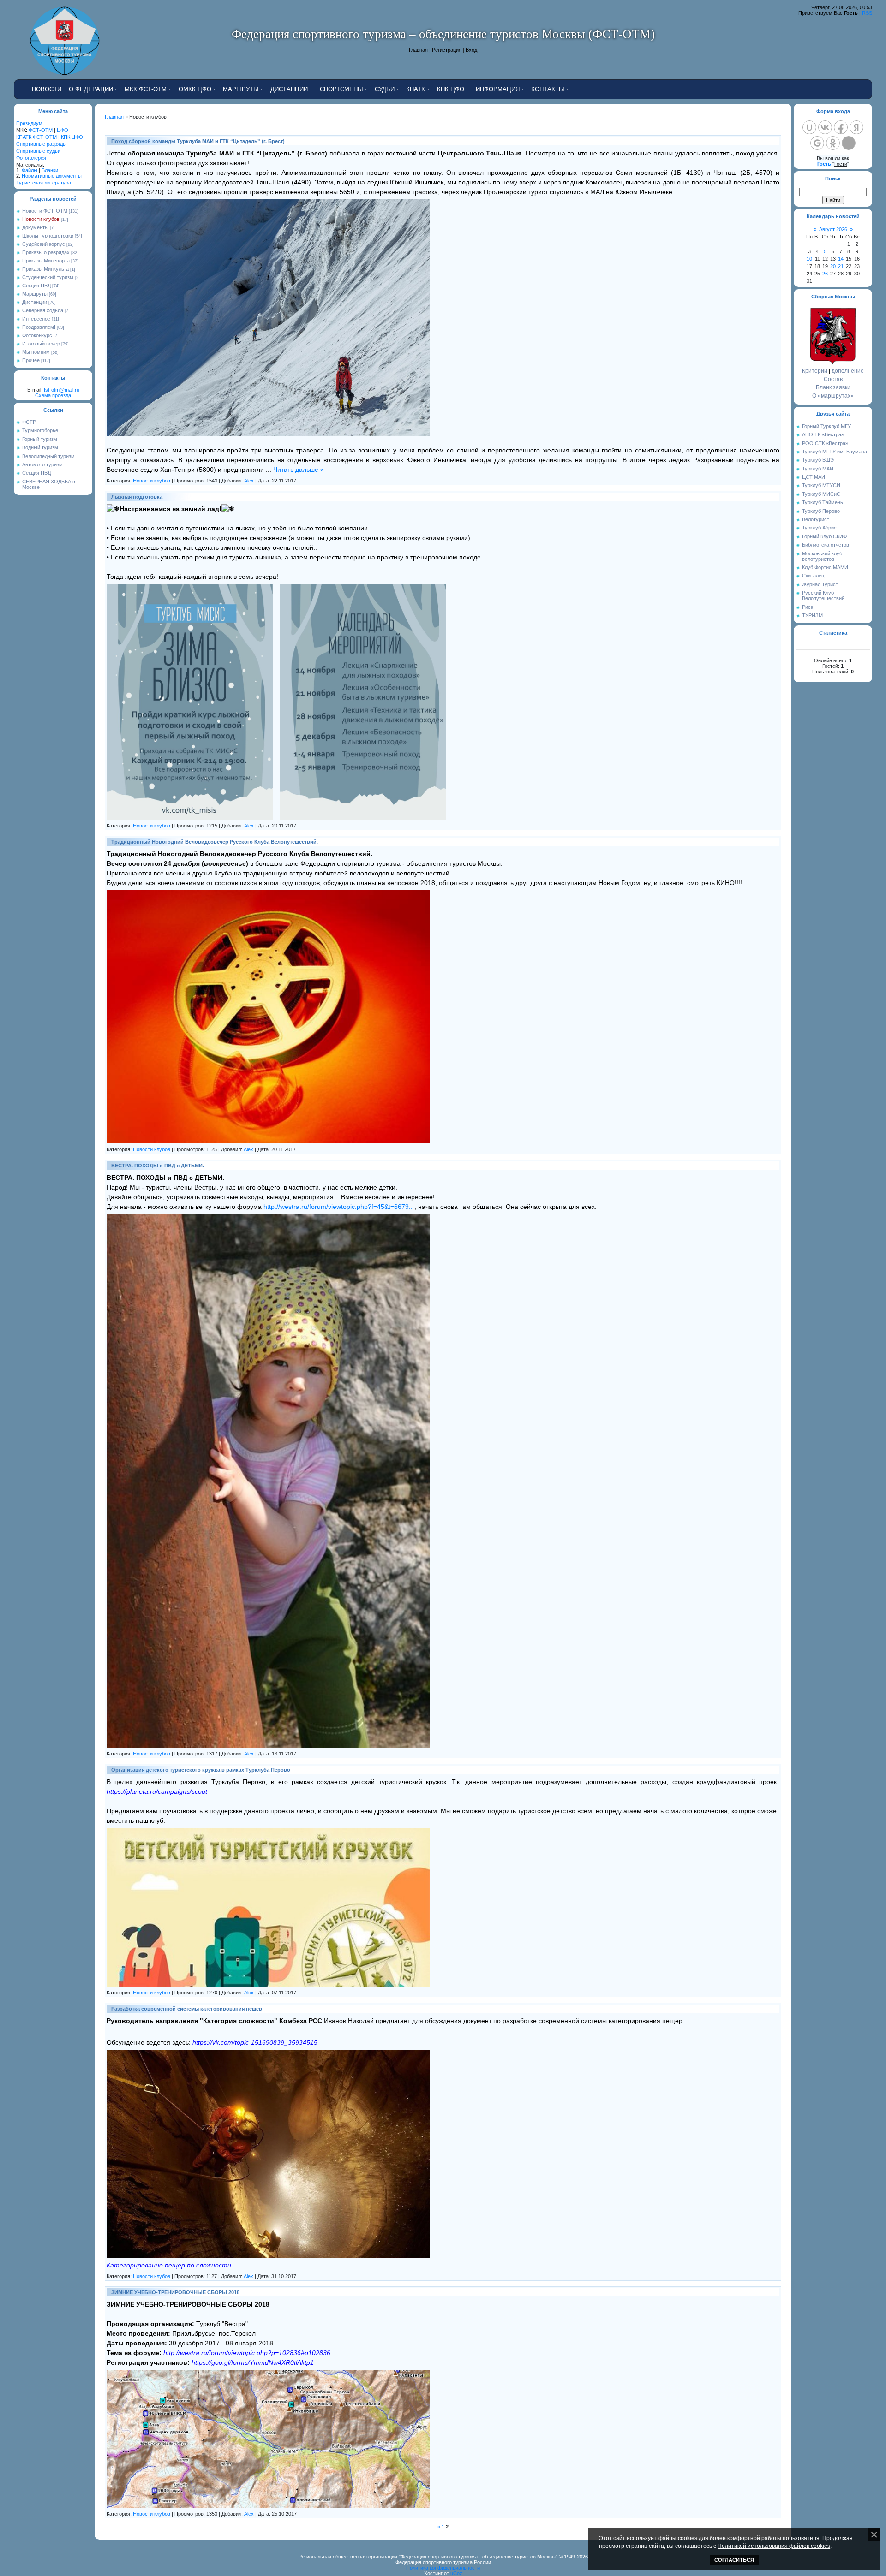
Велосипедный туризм (48, 456)
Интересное (36, 319)
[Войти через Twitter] (849, 143)
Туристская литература (44, 183)
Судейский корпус (44, 244)
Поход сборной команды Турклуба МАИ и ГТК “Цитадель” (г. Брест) (198, 141)
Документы (35, 227)
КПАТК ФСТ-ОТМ (36, 137)
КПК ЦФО (72, 137)
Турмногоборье (40, 430)
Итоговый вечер (41, 344)
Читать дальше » (299, 470)
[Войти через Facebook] (841, 127)
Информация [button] (498, 89)
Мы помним (36, 352)
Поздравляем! (39, 327)
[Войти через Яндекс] (856, 127)
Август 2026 (833, 229)
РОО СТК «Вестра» (825, 443)
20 (833, 266)
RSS (867, 13)
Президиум (29, 123)
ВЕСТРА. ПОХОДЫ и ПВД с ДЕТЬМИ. (158, 1166)
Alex (249, 481)
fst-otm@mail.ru (62, 390)
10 (809, 259)
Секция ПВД (36, 286)
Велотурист (816, 519)
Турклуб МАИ (818, 469)
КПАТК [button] (416, 89)
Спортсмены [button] (341, 89)
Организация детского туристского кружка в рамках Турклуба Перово (201, 1770)
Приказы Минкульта (45, 269)
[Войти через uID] (809, 127)
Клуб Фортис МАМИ (825, 567)
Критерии (815, 371)
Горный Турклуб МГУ (826, 426)
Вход (471, 50)
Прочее (31, 360)
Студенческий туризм (48, 277)
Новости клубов (41, 219)
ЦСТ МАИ (814, 477)
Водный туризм (40, 447)
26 (825, 274)
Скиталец (813, 576)
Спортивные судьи (38, 151)
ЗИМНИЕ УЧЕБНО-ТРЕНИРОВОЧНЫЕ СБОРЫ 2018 (175, 2292)
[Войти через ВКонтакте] (825, 127)
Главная (418, 50)
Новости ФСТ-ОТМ (45, 211)
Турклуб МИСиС (821, 494)
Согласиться (734, 2560)
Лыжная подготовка (137, 497)
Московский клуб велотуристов (822, 556)
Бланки (50, 170)
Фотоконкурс (37, 335)
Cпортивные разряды (41, 144)
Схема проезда (53, 395)
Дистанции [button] (289, 89)
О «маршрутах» (833, 396)
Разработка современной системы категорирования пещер (187, 2009)
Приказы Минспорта (46, 261)
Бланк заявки (833, 387)
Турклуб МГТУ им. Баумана (835, 452)
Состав (833, 379)
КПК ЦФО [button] (451, 89)
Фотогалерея (31, 158)
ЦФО (63, 130)
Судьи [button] (385, 89)
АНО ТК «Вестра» (823, 434)
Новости (47, 89)
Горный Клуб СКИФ (824, 536)
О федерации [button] (91, 89)
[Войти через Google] (817, 143)
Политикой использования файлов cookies (774, 2546)
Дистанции (35, 302)
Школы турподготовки (48, 236)
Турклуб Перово (821, 511)
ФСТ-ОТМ (41, 130)
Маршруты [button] (241, 89)
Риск (808, 607)
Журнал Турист (820, 584)
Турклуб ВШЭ (818, 460)
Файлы (30, 170)
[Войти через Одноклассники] (833, 143)
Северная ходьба (43, 310)
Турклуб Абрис (819, 528)
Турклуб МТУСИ (821, 485)
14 (841, 259)
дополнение (848, 371)
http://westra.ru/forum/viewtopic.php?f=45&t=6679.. (338, 1207)
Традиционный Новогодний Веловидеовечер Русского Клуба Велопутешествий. (215, 842)
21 (841, 266)
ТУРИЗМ (812, 615)
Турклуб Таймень (823, 502)
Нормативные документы (52, 176)
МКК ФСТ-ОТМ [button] (146, 89)
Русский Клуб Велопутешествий (823, 595)
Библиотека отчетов (826, 545)
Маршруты (35, 294)
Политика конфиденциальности (443, 2568)
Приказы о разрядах (46, 252)
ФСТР (29, 422)
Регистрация (447, 50)
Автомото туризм (42, 464)
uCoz (456, 2573)
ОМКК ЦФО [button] (195, 89)
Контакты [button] (548, 89)
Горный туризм (40, 439)
